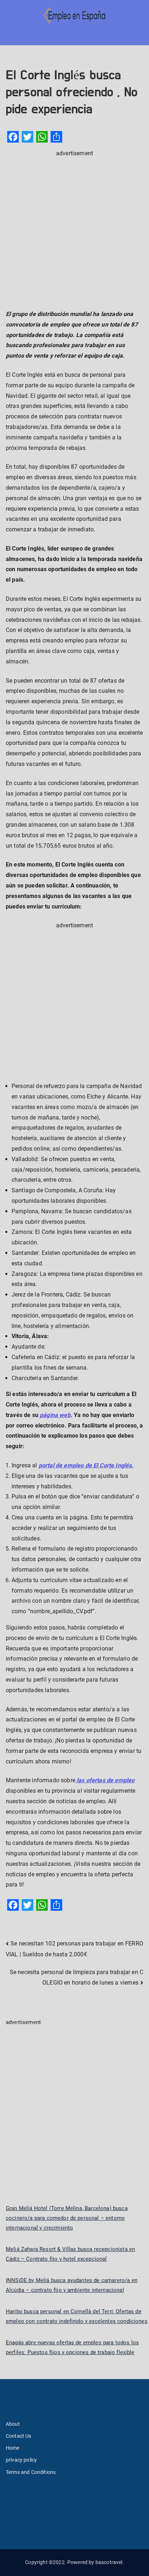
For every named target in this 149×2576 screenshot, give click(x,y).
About (13, 2424)
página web (55, 1415)
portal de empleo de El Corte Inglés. (86, 1465)
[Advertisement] (74, 233)
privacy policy (21, 2460)
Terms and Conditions (31, 2472)
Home (13, 2448)
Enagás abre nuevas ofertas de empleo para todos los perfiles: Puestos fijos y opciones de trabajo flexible (72, 2347)
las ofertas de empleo (105, 1780)
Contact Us (19, 2436)
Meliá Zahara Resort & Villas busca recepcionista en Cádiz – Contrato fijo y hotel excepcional (70, 2254)
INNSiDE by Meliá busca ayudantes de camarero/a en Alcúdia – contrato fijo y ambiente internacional (72, 2285)
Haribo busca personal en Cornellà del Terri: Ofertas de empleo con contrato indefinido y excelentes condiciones (77, 2316)
